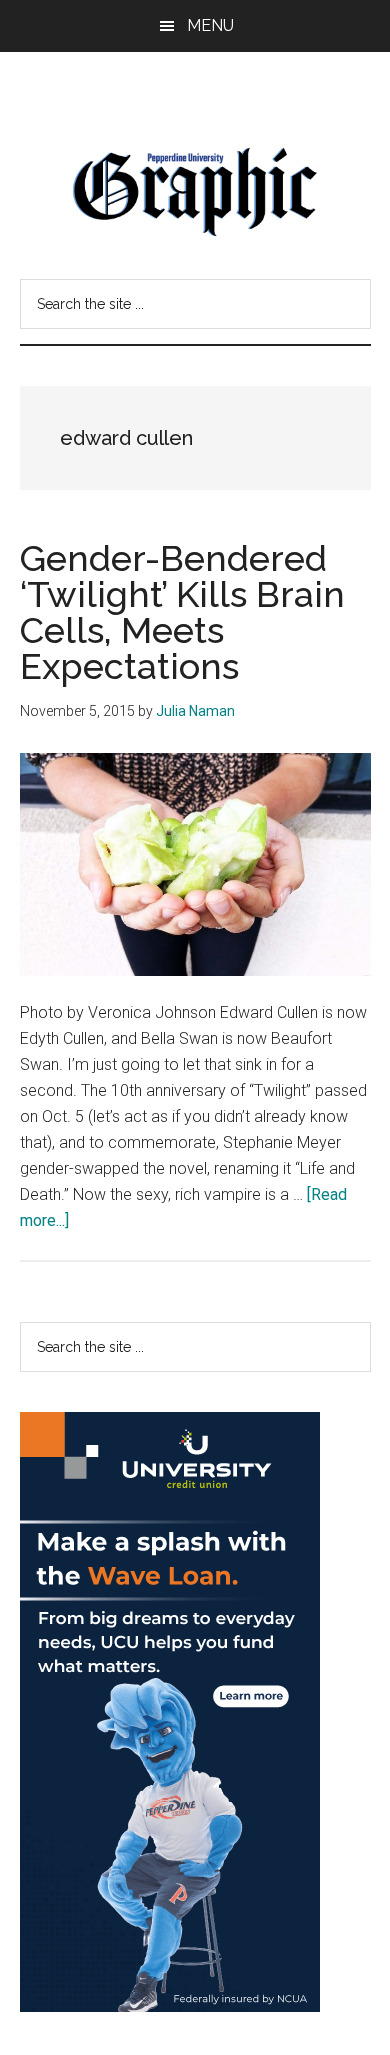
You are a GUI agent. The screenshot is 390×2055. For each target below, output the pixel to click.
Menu (210, 25)
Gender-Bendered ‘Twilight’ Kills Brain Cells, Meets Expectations (182, 612)
